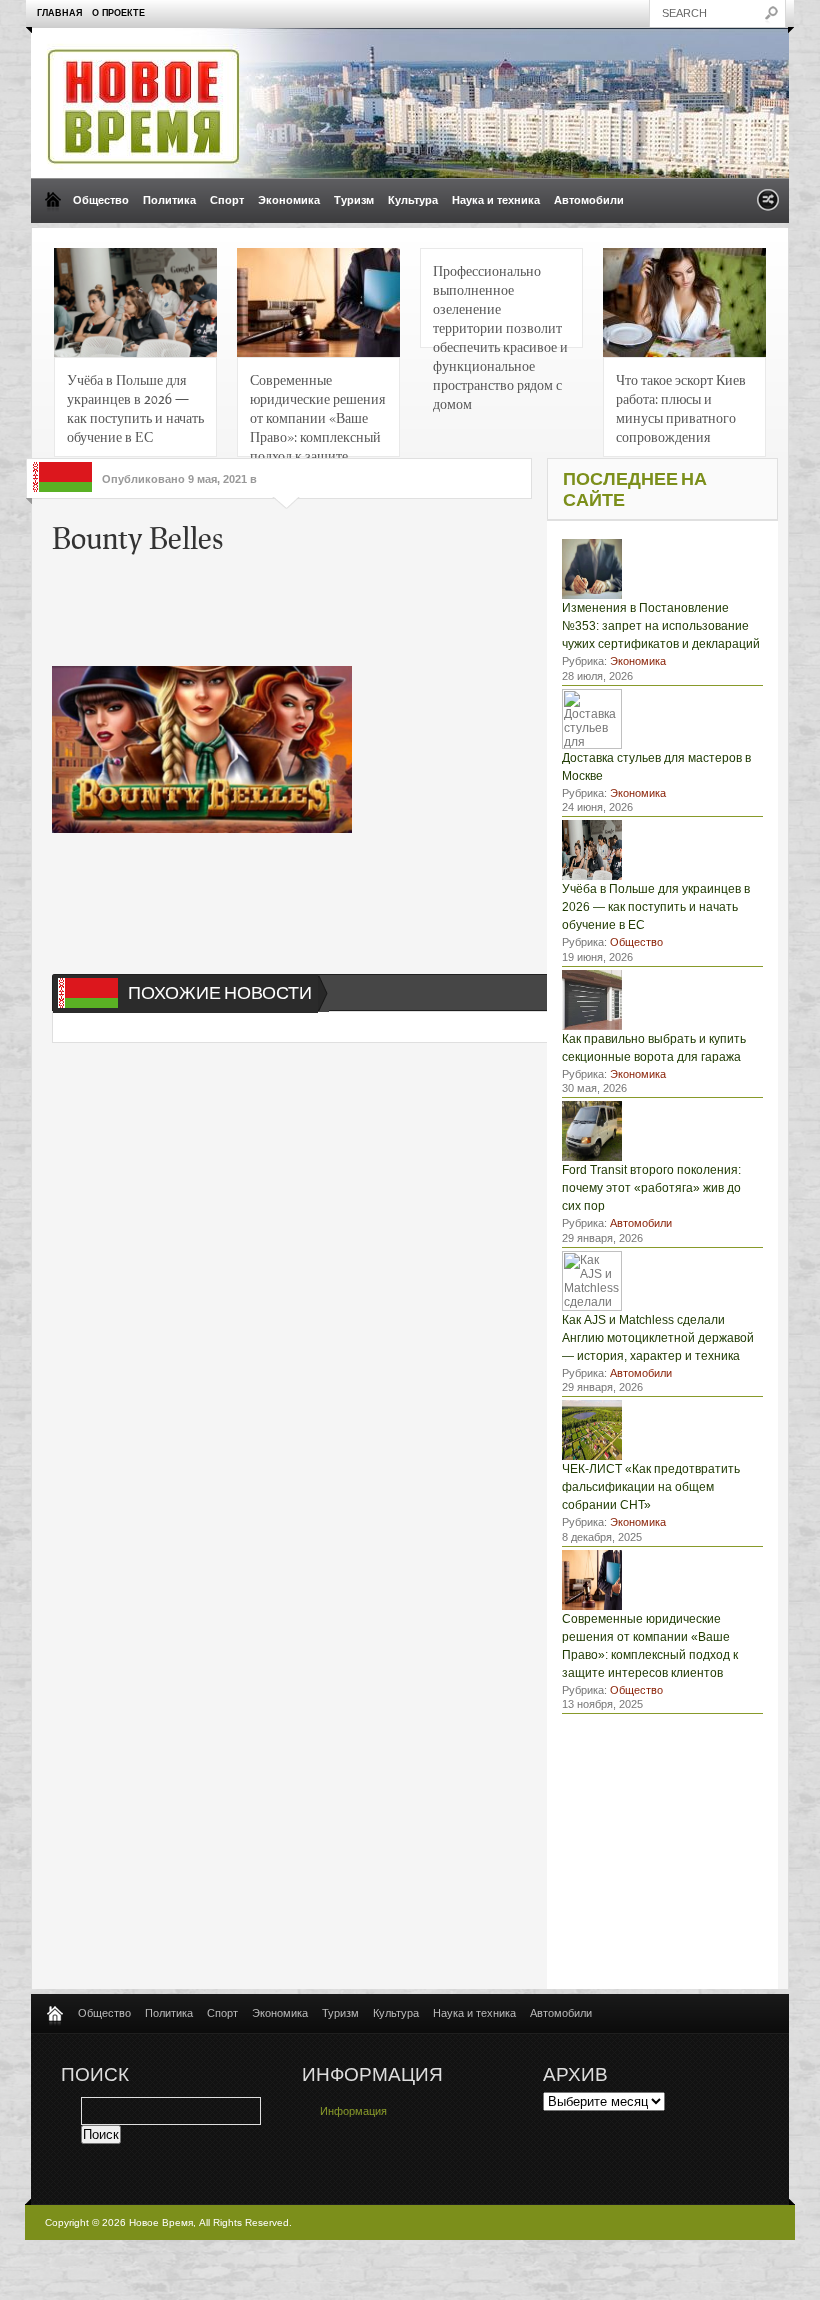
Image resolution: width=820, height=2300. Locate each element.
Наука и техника (496, 200)
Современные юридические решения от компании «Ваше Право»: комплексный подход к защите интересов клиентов (317, 413)
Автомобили (589, 200)
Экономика (289, 200)
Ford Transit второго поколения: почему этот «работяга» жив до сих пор (651, 1188)
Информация (353, 2111)
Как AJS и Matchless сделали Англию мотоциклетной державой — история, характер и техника (658, 1338)
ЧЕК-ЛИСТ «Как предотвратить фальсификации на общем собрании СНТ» (651, 1487)
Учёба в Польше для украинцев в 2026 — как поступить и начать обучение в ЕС (135, 407)
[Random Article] (768, 205)
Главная (59, 13)
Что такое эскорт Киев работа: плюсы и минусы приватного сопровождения (681, 407)
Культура (413, 200)
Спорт (227, 200)
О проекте (118, 13)
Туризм (354, 200)
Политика (169, 200)
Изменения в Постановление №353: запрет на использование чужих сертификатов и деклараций (661, 626)
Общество (101, 200)
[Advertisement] (356, 606)
